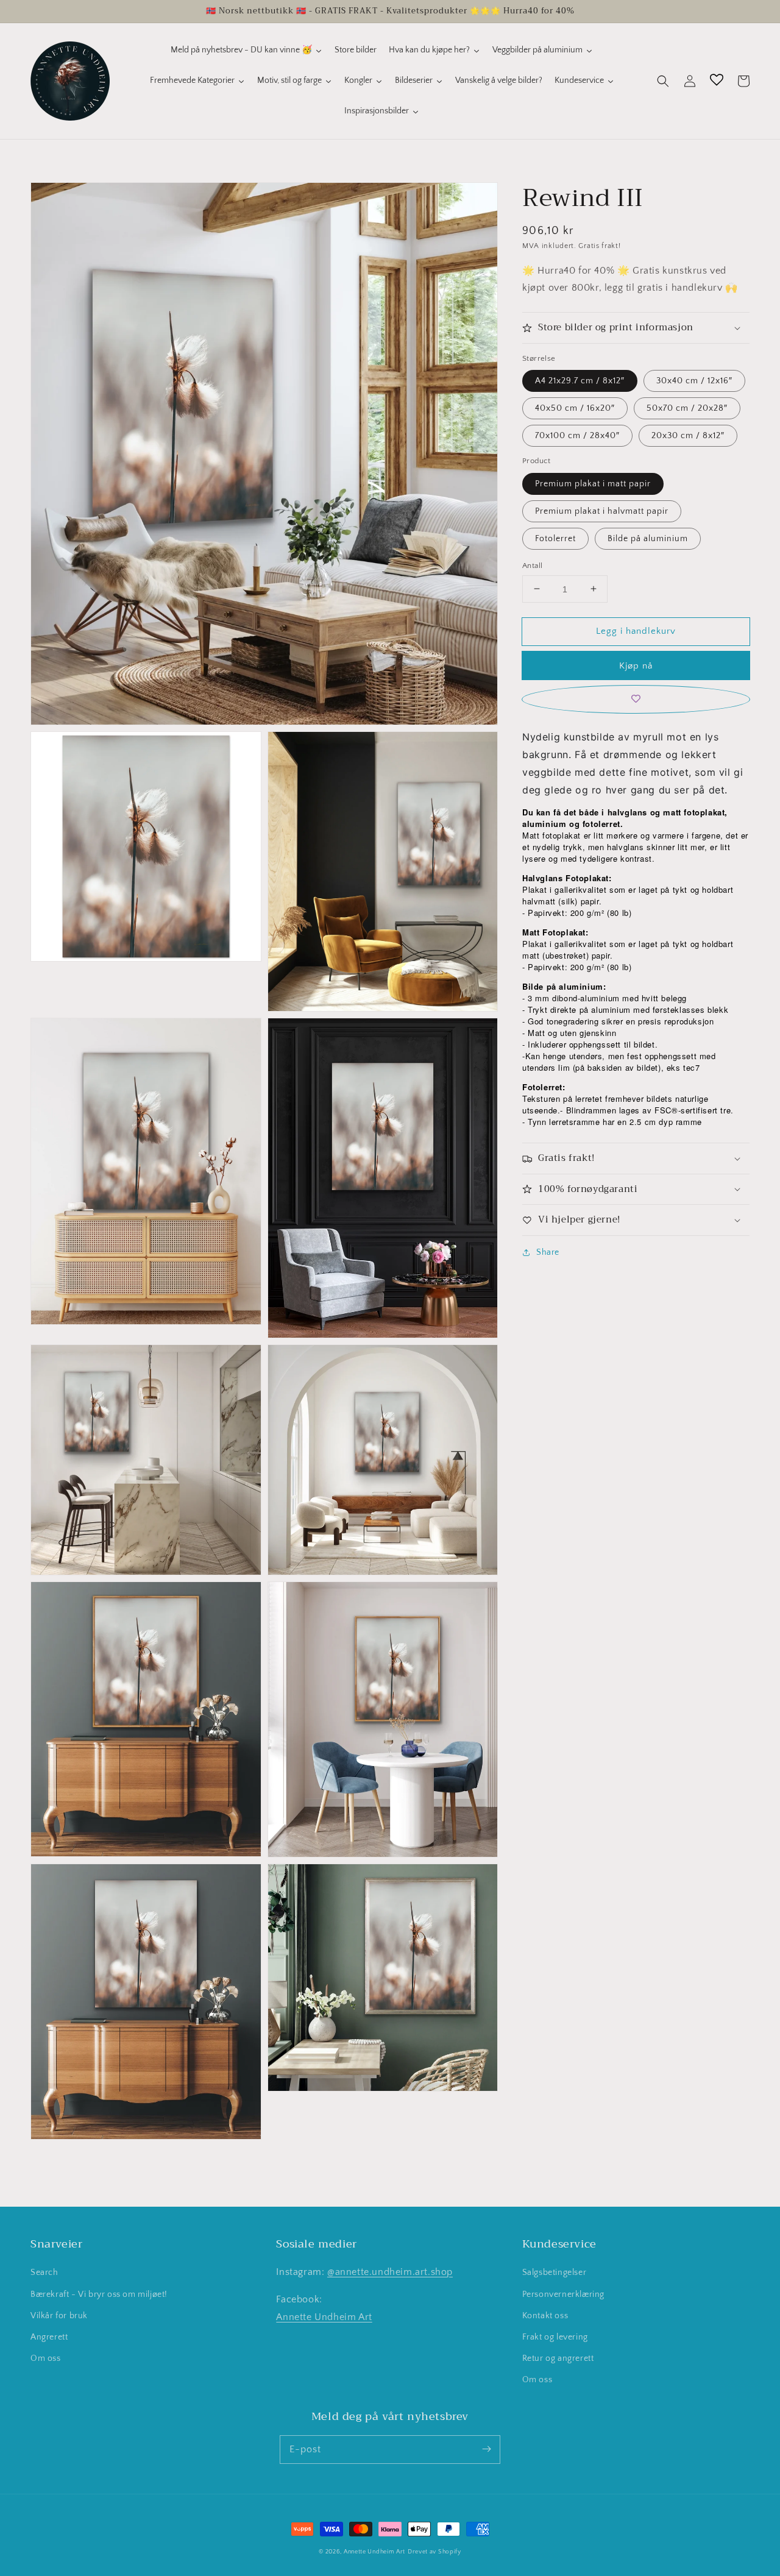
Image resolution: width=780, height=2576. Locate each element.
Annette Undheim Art (324, 2317)
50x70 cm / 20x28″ (687, 408)
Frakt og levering (555, 2337)
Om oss (46, 2358)
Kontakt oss (545, 2316)
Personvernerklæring (563, 2294)
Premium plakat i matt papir (593, 483)
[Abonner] (486, 2449)
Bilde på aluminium (648, 538)
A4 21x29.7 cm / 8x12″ (580, 381)
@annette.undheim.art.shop (390, 2272)
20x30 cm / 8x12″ (688, 436)
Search (44, 2273)
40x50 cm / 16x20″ (575, 408)
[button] (663, 81)
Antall (532, 565)
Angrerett (49, 2337)
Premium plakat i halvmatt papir (602, 511)
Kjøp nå (636, 666)
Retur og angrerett (558, 2358)
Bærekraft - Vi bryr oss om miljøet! (99, 2294)
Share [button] (548, 1252)
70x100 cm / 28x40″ (577, 436)
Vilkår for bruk (59, 2316)
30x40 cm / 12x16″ (694, 381)
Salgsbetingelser (555, 2273)
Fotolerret (555, 538)
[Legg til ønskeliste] (636, 699)
